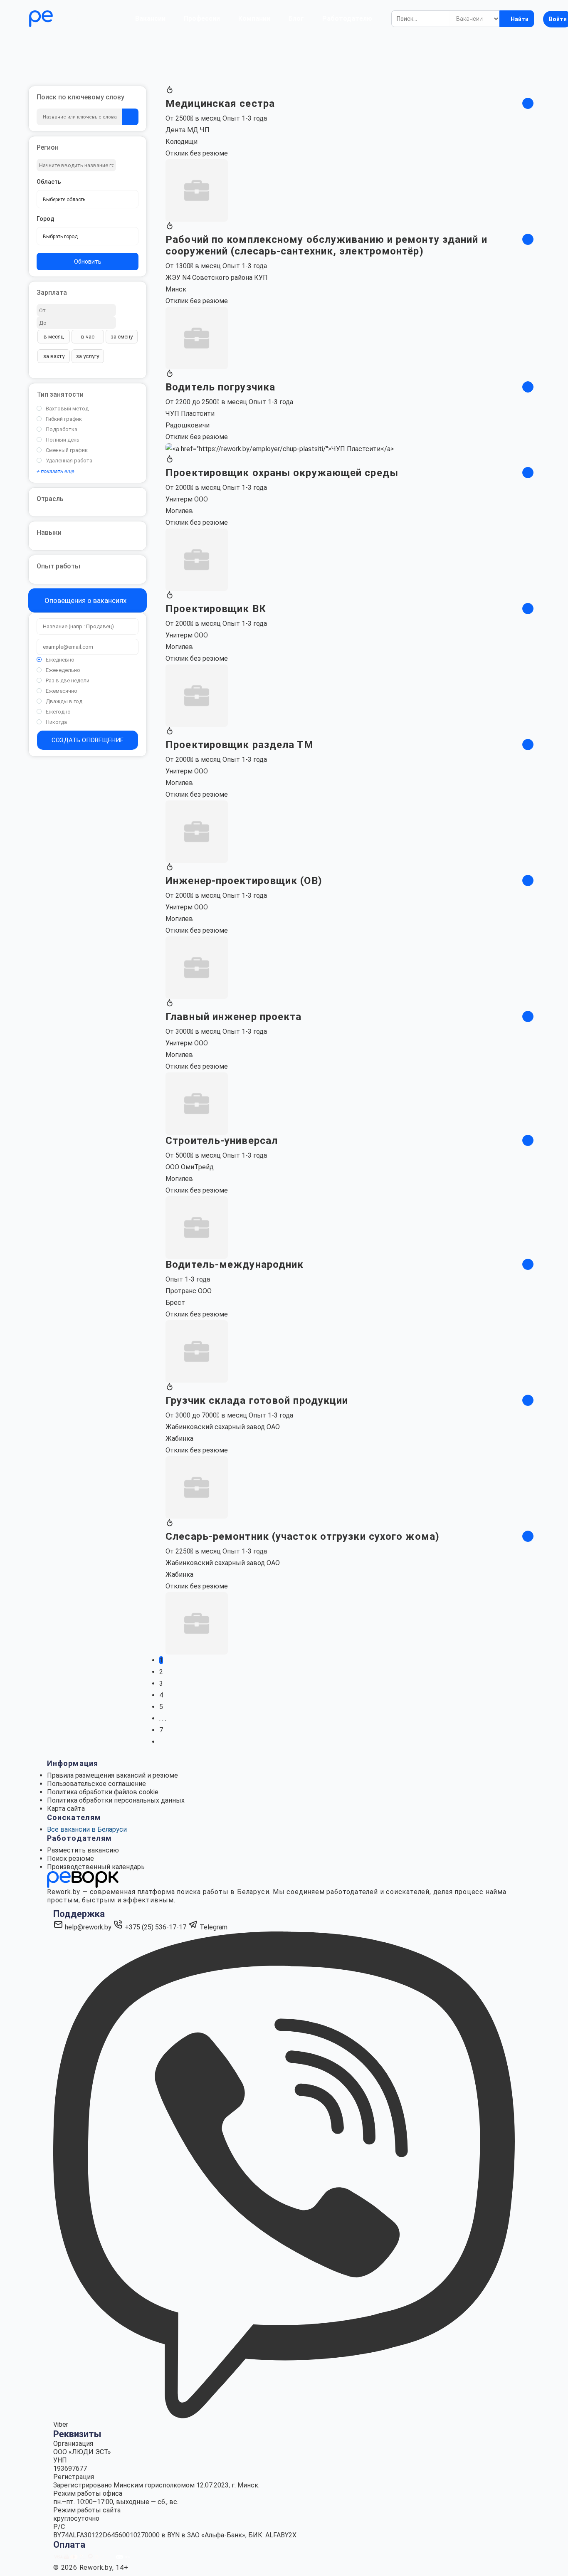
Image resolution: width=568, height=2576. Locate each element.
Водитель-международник (235, 1265)
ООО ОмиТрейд (190, 1167)
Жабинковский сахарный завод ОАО (223, 1427)
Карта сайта (66, 1809)
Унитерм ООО (187, 499)
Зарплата (52, 293)
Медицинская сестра (220, 104)
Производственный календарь (96, 1867)
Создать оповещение (88, 740)
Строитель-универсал (222, 1141)
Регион (48, 147)
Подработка (62, 429)
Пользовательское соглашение (96, 1784)
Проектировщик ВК (216, 609)
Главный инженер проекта (233, 1017)
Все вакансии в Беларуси (87, 1829)
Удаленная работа (69, 461)
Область (49, 182)
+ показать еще (56, 471)
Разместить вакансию (83, 1850)
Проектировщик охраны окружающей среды (282, 473)
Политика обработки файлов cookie (103, 1792)
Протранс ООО (189, 1291)
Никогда (56, 722)
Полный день (63, 440)
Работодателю (347, 19)
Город (46, 219)
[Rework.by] (65, 19)
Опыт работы (58, 566)
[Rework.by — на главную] (83, 1879)
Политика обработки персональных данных (116, 1800)
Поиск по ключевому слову (80, 97)
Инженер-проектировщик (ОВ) (244, 881)
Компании (254, 19)
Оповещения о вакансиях (85, 600)
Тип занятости (60, 394)
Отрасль (50, 499)
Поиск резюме (70, 1859)
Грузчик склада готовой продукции (257, 1400)
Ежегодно (58, 712)
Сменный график (67, 450)
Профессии (202, 19)
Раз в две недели (68, 680)
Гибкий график (64, 419)
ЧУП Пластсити (190, 414)
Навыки (49, 532)
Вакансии (150, 19)
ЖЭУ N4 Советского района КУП (217, 278)
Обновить (88, 262)
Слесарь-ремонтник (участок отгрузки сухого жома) (303, 1536)
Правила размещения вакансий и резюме (112, 1775)
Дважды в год (64, 701)
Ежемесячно (62, 691)
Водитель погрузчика (220, 387)
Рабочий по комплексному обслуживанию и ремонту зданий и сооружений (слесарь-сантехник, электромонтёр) (326, 245)
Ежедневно (60, 660)
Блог (296, 19)
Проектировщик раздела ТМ (240, 745)
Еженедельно (63, 670)
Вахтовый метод (67, 409)
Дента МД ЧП (188, 130)
